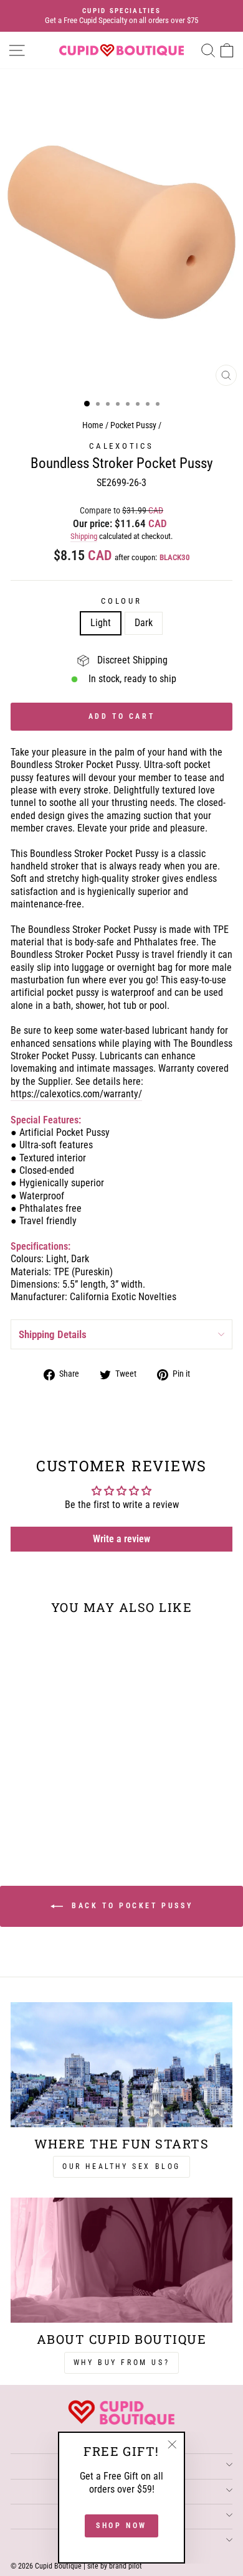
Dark (144, 623)
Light (101, 623)
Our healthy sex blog (121, 2166)
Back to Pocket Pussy (131, 1906)
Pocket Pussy (133, 425)
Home (93, 425)
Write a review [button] (121, 1539)
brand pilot (126, 2566)
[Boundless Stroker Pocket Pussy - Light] (46, 1813)
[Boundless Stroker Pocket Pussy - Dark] (60, 1813)
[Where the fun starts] (121, 2064)
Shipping (84, 536)
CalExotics (121, 446)
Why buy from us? (122, 2363)
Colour (121, 601)
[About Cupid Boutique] (121, 2260)
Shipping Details (53, 1334)
